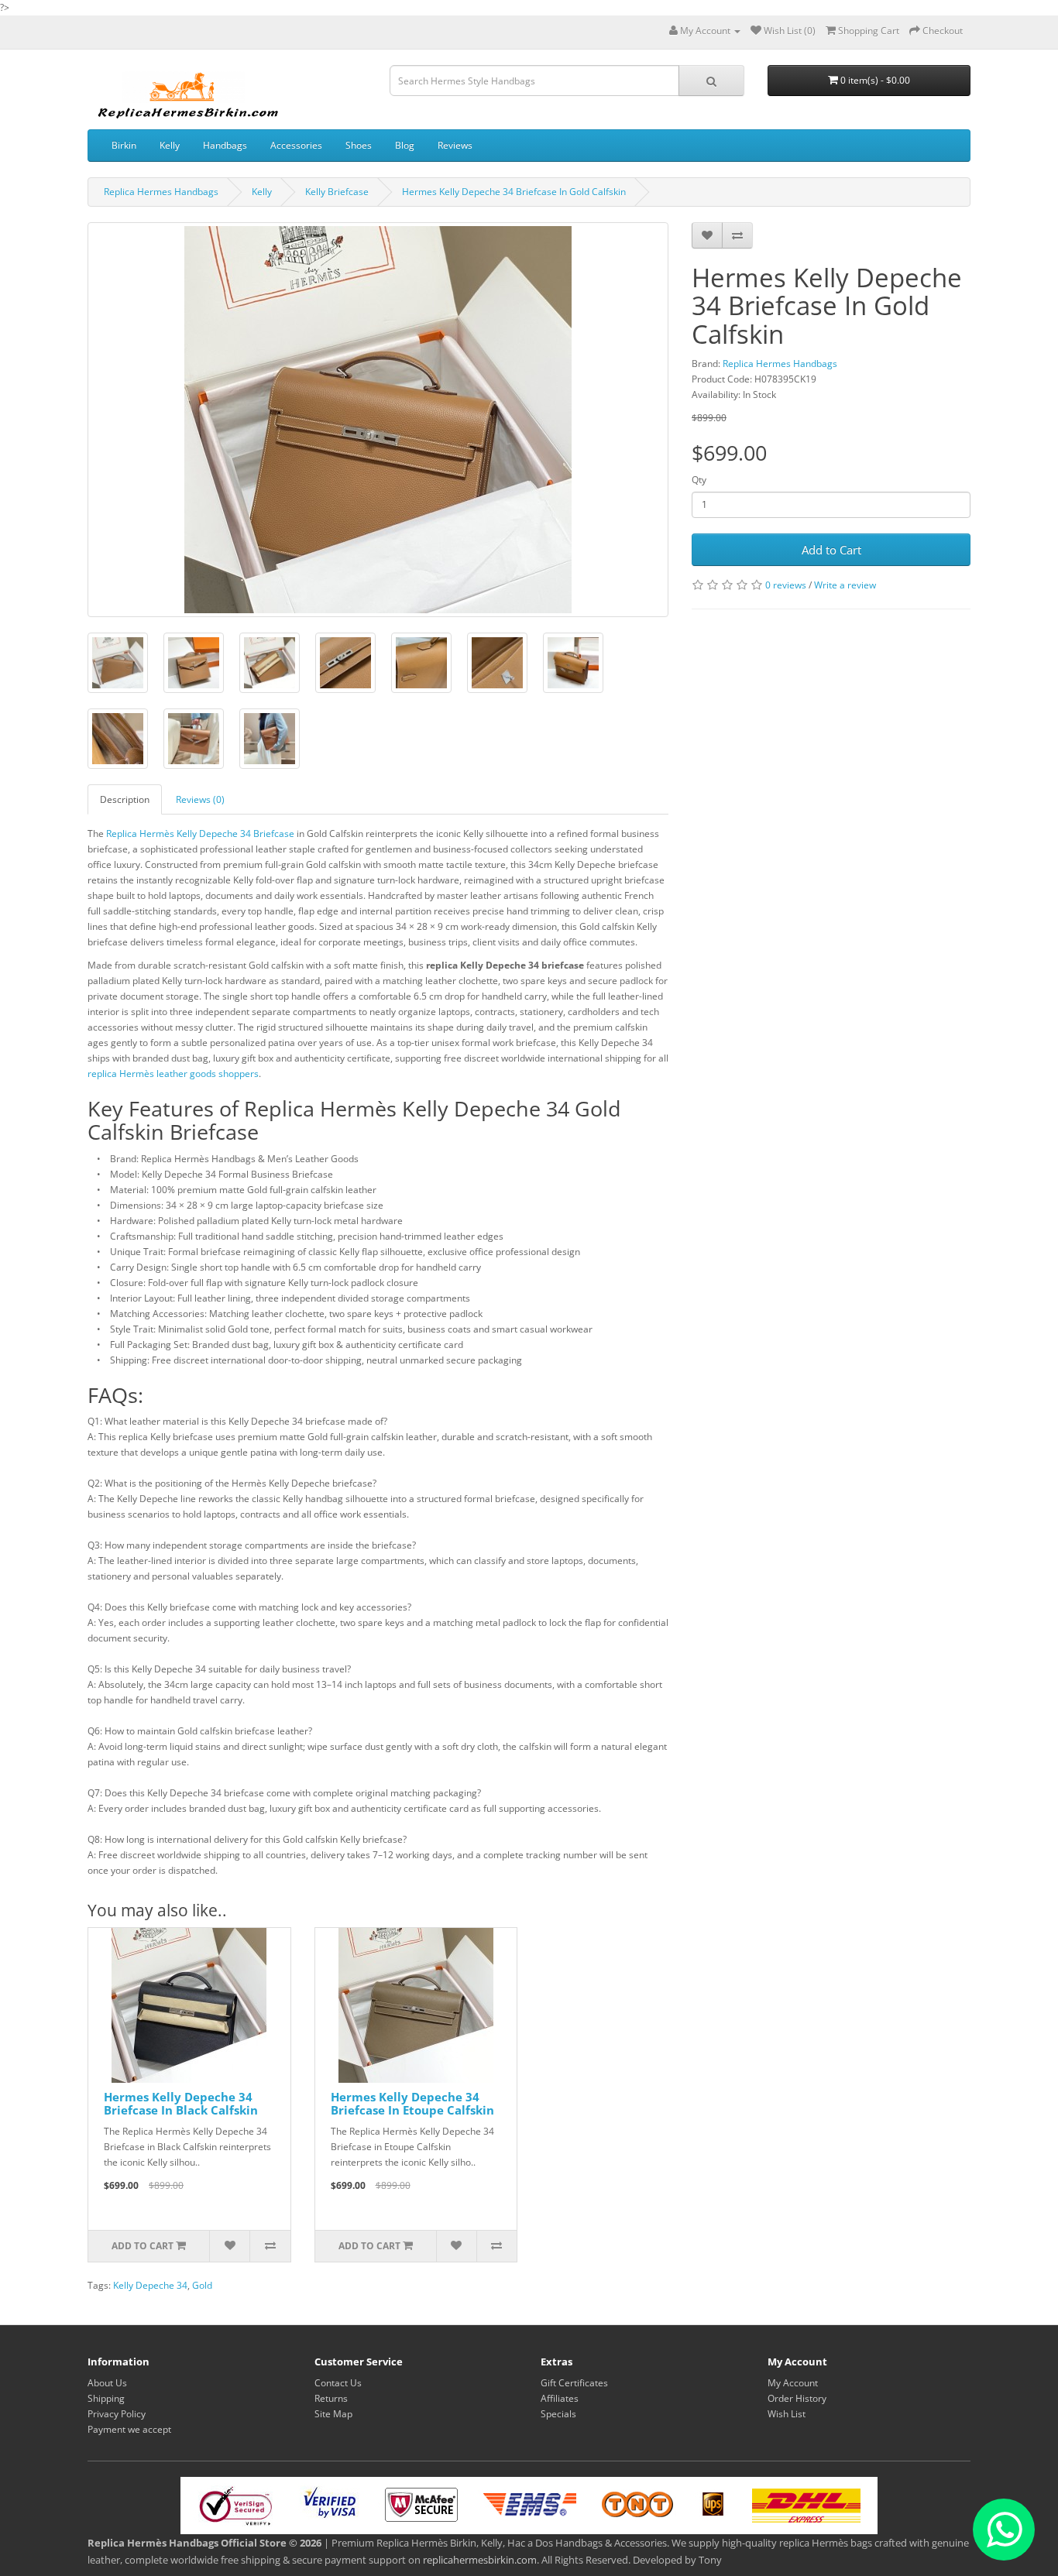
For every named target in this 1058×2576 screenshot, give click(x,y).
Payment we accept (129, 2429)
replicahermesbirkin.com (480, 2560)
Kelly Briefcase (337, 192)
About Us (107, 2383)
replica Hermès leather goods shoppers (173, 1074)
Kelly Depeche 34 (150, 2285)
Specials (558, 2414)
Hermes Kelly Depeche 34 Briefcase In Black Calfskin (181, 2103)
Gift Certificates (574, 2383)
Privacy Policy (117, 2414)
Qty (699, 480)
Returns (331, 2398)
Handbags (225, 145)
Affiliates (560, 2398)
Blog (405, 145)
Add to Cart (831, 550)
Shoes (359, 145)
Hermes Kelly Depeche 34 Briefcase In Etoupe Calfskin (412, 2103)
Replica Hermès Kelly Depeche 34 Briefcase (200, 834)
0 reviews (786, 585)
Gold (202, 2285)
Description (125, 799)
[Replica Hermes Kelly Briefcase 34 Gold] (118, 663)
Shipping (106, 2398)
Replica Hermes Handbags (161, 192)
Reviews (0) (200, 799)
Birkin (124, 145)
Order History (797, 2398)
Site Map (333, 2414)
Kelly (170, 145)
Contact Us (338, 2383)
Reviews (455, 145)
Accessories (296, 145)
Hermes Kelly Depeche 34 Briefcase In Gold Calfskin (514, 192)
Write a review (845, 585)
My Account (793, 2383)
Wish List (787, 2414)
